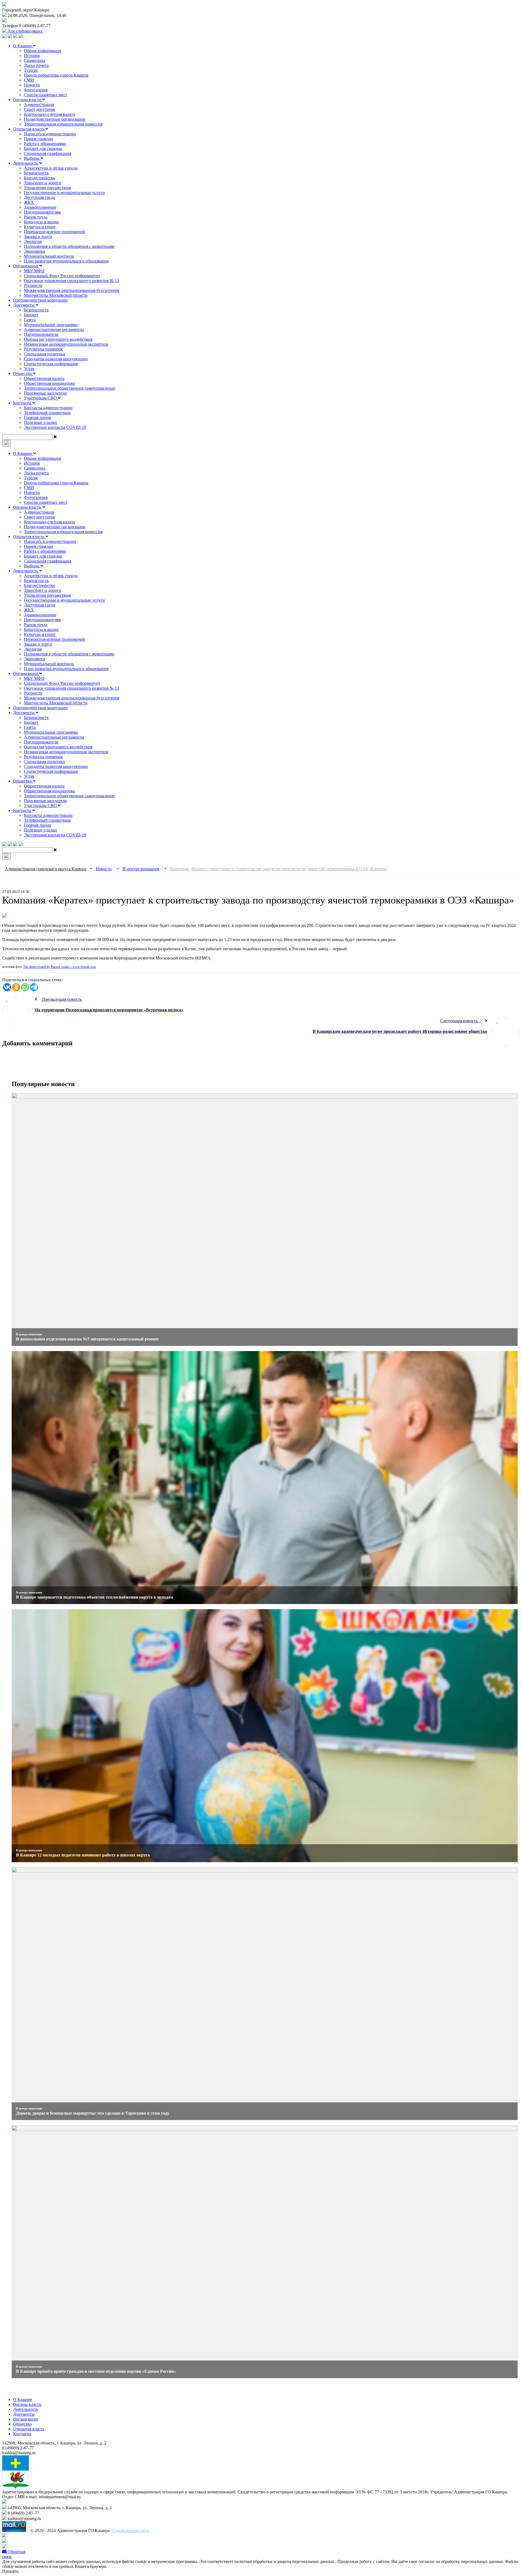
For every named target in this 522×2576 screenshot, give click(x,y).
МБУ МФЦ (34, 271)
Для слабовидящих (25, 31)
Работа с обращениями (45, 144)
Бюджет (31, 315)
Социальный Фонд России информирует (62, 276)
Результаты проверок (43, 349)
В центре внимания (29, 1334)
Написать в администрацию (50, 134)
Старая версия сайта (130, 2530)
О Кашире (23, 46)
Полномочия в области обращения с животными (69, 246)
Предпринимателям (42, 212)
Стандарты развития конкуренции (56, 359)
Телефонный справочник (47, 413)
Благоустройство (40, 178)
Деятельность (26, 163)
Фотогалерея (36, 90)
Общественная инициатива (49, 383)
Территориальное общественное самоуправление (69, 388)
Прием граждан (38, 139)
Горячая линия (37, 418)
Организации (26, 266)
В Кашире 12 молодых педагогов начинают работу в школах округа (83, 1855)
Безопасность (36, 173)
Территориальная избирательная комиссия (63, 124)
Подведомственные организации (55, 119)
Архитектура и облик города (51, 168)
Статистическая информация (51, 364)
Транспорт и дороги (43, 183)
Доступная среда (39, 197)
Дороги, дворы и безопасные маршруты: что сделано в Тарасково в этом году (93, 2113)
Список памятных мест (46, 95)
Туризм (31, 70)
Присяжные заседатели (45, 393)
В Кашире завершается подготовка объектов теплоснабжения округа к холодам (95, 1597)
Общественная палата (44, 378)
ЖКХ (29, 202)
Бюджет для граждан (43, 149)
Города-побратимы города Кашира (56, 75)
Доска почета (36, 65)
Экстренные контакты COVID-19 (55, 427)
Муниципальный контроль (49, 256)
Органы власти (28, 100)
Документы (24, 305)
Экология (33, 241)
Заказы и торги (38, 237)
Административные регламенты (54, 329)
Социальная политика (44, 354)
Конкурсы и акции (41, 222)
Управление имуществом (47, 188)
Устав (29, 369)
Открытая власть (29, 129)
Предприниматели (41, 334)
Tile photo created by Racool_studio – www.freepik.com (59, 967)
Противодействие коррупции (40, 300)
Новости (32, 85)
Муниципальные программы (51, 325)
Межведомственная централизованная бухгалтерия (72, 290)
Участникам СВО (41, 398)
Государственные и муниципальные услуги (64, 193)
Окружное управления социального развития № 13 (72, 281)
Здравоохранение (40, 207)
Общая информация (42, 51)
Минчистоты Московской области (56, 295)
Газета (30, 320)
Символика (35, 60)
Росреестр (33, 285)
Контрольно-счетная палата (49, 114)
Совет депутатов (39, 109)
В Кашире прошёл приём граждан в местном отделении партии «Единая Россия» (96, 2371)
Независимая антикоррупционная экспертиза (66, 344)
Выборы (32, 158)
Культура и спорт (40, 227)
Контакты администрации (48, 408)
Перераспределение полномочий (55, 232)
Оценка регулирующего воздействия (58, 339)
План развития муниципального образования (66, 261)
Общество (23, 373)
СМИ (29, 80)
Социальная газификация (48, 153)
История (32, 56)
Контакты (23, 403)
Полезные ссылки (41, 422)
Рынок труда (36, 217)
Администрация (39, 104)
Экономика (34, 251)
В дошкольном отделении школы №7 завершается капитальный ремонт (87, 1339)
